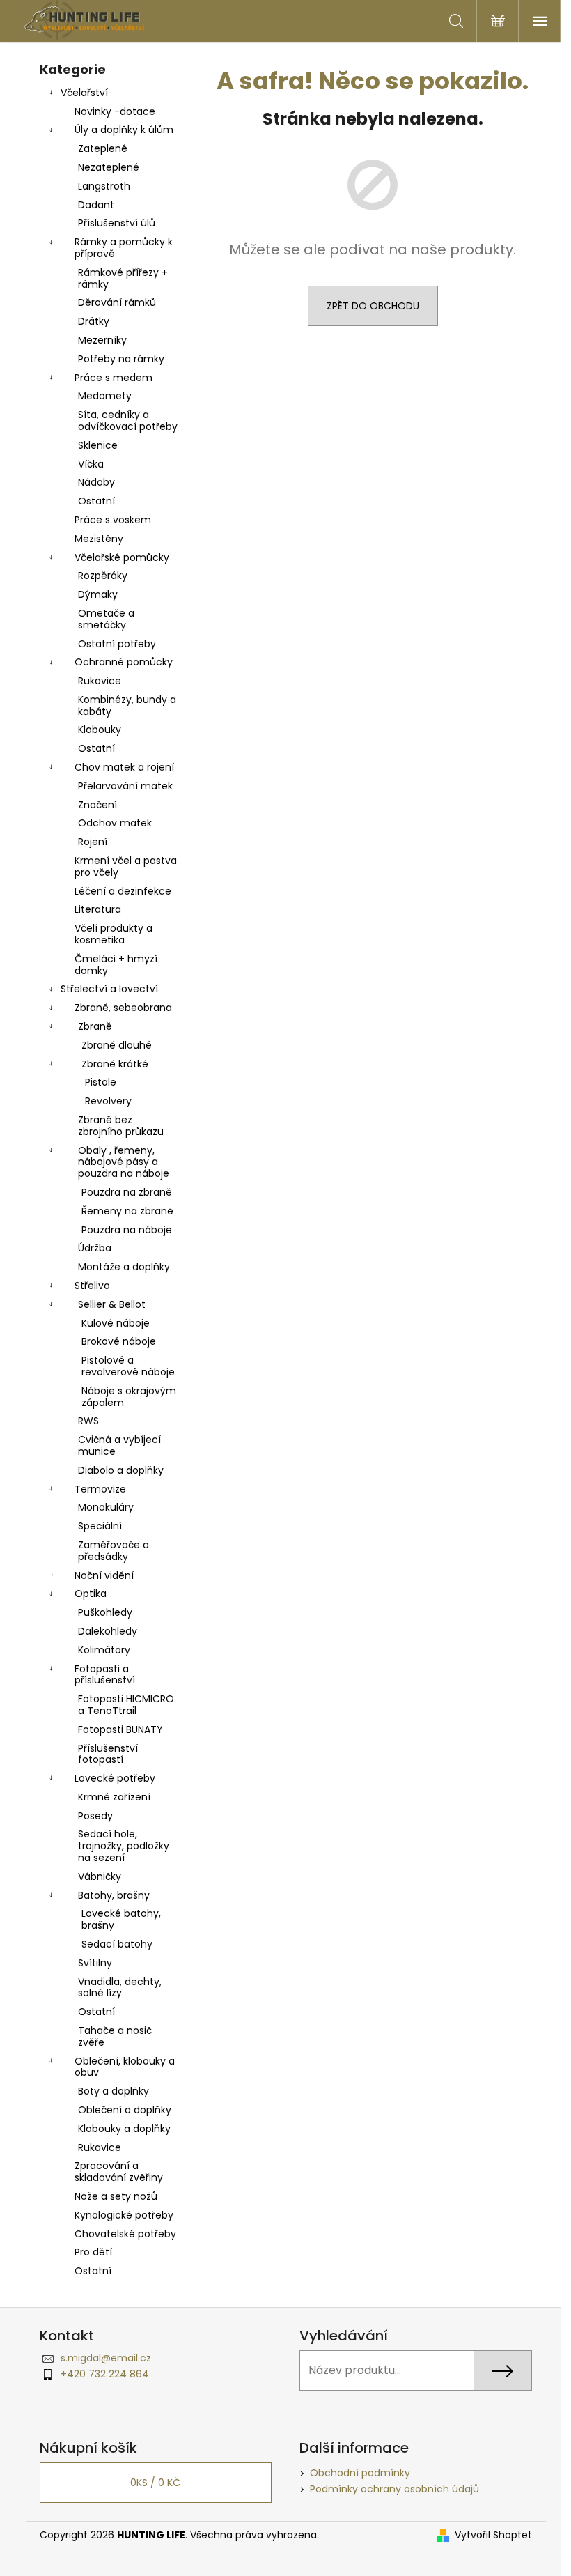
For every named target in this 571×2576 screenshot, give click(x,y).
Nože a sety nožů (116, 2196)
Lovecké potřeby (115, 1778)
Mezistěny (99, 539)
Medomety (105, 396)
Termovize (100, 1489)
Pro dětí (93, 2252)
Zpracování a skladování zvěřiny (119, 2172)
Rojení (93, 842)
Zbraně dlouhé (117, 1045)
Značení (97, 805)
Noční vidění (104, 1575)
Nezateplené (109, 167)
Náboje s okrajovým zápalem (129, 1397)
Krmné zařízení (114, 1797)
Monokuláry (106, 1507)
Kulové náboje (116, 1323)
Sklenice (98, 445)
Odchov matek (115, 823)
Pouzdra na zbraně (127, 1192)
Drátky (94, 321)
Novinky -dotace (115, 111)
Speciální (100, 1526)
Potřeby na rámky (121, 359)
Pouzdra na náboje (127, 1230)
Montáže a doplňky (124, 1267)
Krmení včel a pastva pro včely (126, 866)
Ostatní (96, 501)
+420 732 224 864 (105, 2374)
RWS (88, 1421)
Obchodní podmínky (360, 2473)
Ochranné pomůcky (124, 662)
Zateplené (103, 148)
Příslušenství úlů (117, 223)
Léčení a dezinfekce (123, 891)
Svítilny (95, 1963)
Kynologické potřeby (124, 2215)
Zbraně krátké (115, 1064)
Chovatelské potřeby (125, 2234)
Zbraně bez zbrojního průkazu (121, 1126)
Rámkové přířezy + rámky (123, 278)
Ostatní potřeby (117, 644)
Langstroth (104, 186)
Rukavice (100, 681)
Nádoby (96, 482)
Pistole (101, 1082)
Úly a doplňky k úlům (124, 130)
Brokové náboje (119, 1341)
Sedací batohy (117, 1944)
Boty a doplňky (114, 2091)
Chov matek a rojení (124, 767)
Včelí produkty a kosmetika (114, 934)
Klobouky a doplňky (124, 2129)
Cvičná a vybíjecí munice (119, 1445)
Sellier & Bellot (112, 1304)
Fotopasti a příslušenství (105, 1675)
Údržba (95, 1248)
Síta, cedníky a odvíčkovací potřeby (128, 421)
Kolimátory (104, 1650)
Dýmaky (98, 594)
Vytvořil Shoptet (493, 2535)
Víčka (91, 464)
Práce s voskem (113, 520)
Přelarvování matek (125, 786)
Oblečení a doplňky (125, 2110)
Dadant (96, 205)
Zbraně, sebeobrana (123, 1008)
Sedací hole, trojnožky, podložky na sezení (124, 1846)
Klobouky (100, 730)
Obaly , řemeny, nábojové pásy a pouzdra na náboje (124, 1162)
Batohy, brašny (114, 1895)
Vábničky (100, 1876)
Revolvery (108, 1101)
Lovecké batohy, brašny (121, 1919)
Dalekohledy (108, 1631)
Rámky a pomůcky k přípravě (124, 248)
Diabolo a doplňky (121, 1470)
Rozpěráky (103, 576)
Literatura (98, 909)
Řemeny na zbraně (127, 1211)
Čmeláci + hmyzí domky (116, 965)
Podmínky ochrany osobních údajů (394, 2489)
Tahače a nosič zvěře (115, 2036)
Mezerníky (102, 340)
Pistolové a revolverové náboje (128, 1366)
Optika (91, 1594)
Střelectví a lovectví (109, 989)
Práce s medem (114, 378)
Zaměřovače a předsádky (114, 1551)
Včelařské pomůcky (122, 557)
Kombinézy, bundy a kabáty (127, 705)
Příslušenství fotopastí (108, 1754)
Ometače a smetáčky (106, 619)
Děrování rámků (117, 302)
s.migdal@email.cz (106, 2358)
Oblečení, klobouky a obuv (125, 2067)
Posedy (95, 1816)
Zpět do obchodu (373, 306)
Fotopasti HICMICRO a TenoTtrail (126, 1705)
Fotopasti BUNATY (120, 1729)
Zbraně (95, 1026)
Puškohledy (105, 1612)
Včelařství (84, 93)
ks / (155, 2483)
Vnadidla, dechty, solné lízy (120, 1988)
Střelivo (92, 1286)
